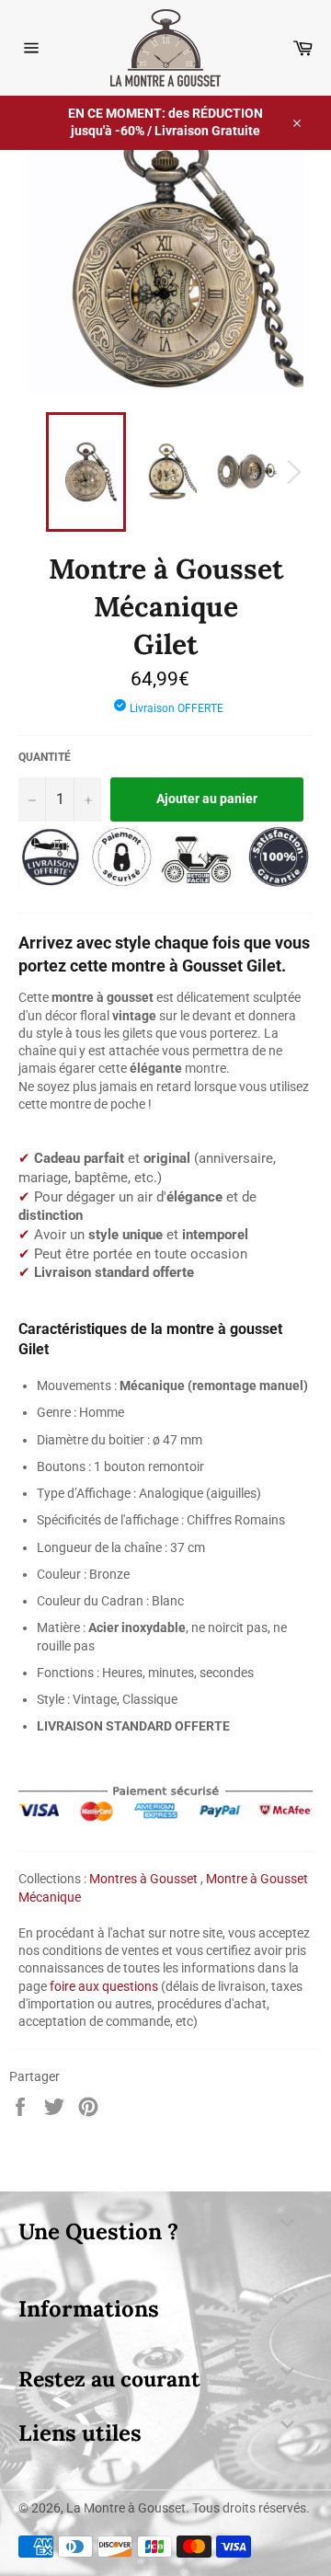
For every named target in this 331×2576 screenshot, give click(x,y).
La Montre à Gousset (126, 2508)
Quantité (45, 757)
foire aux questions (104, 1986)
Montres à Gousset (143, 1879)
